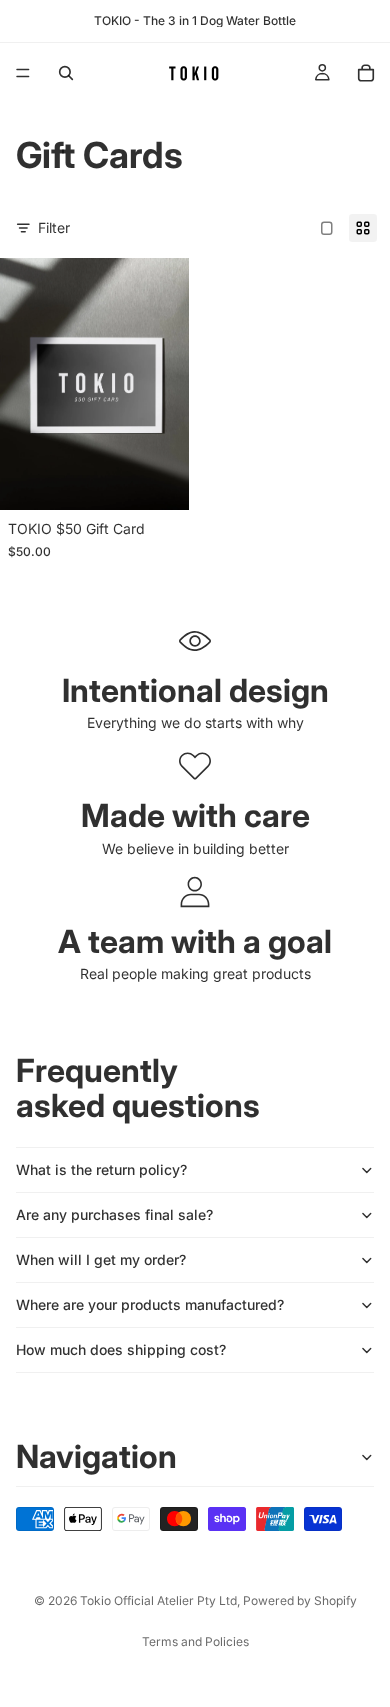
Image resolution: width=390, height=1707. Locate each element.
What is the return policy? (101, 1169)
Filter (54, 227)
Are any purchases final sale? (114, 1214)
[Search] (66, 73)
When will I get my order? (101, 1259)
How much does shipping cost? (121, 1349)
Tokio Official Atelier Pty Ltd (158, 1600)
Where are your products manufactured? (150, 1304)
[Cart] (366, 73)
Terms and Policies (195, 1641)
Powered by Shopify (300, 1600)
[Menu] (23, 73)
